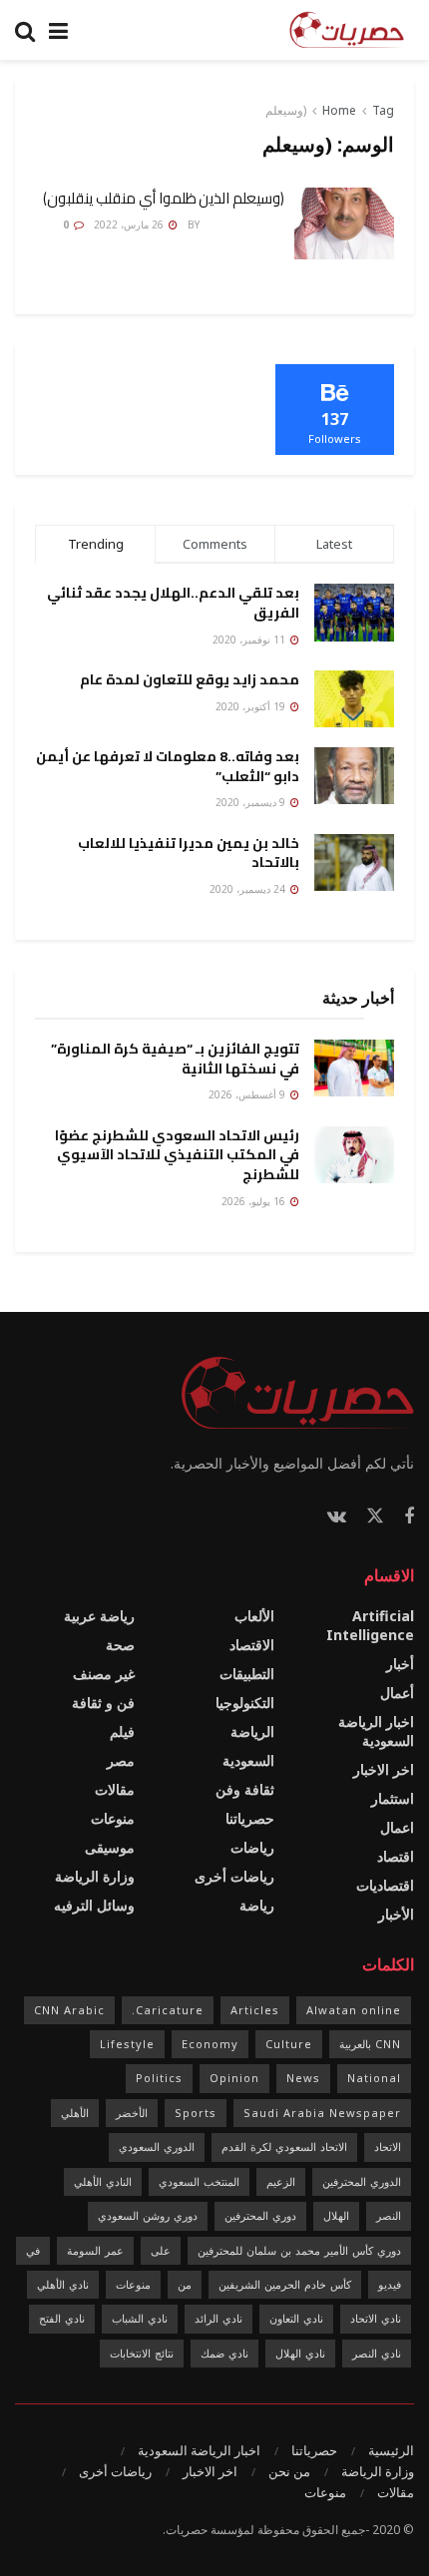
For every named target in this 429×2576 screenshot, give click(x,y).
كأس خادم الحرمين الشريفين (285, 2284)
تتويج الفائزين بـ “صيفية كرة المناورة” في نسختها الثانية (175, 1059)
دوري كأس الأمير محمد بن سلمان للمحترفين (299, 2250)
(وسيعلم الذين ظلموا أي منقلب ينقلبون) (164, 198)
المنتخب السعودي (199, 2181)
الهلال (336, 2215)
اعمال (397, 1827)
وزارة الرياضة (95, 1876)
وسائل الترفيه (94, 1905)
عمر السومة (95, 2250)
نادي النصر (377, 2353)
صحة (120, 1645)
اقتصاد (396, 1856)
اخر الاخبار (384, 1769)
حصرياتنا (250, 1818)
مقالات (115, 1789)
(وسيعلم (286, 110)
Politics (159, 2078)
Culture (289, 2044)
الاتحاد (388, 2147)
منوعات (113, 1818)
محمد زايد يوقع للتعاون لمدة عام (190, 679)
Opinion (234, 2078)
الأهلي (75, 2113)
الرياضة (252, 1731)
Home (339, 110)
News (303, 2078)
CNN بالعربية (370, 2044)
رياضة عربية (99, 1616)
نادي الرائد (218, 2318)
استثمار (393, 1798)
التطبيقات (247, 1674)
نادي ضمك (224, 2353)
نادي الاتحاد (376, 2318)
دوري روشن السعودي (148, 2215)
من (185, 2284)
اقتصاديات (385, 1885)
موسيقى (110, 1847)
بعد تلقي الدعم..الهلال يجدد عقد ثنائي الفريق (173, 603)
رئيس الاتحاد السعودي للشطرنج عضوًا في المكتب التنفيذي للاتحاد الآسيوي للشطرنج (177, 1155)
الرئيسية (391, 2450)
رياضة (257, 1905)
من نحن (289, 2471)
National (374, 2078)
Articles (255, 2010)
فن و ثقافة (103, 1703)
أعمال (397, 1693)
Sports (196, 2113)
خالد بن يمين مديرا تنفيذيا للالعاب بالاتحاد (189, 853)
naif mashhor (243, 224)
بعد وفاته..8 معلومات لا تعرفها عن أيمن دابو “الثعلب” (168, 766)
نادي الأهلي (63, 2284)
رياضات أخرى (234, 1876)
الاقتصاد (252, 1645)
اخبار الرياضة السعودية (376, 1731)
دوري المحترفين (260, 2215)
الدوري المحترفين (362, 2181)
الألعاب (254, 1616)
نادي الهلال (300, 2353)
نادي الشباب (140, 2318)
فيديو (390, 2284)
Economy (210, 2044)
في (33, 2250)
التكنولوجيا (245, 1703)
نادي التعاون (296, 2318)
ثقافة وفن (245, 1789)
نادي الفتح (62, 2318)
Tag (383, 110)
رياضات (252, 1847)
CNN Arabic (69, 2010)
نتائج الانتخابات (142, 2353)
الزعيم (281, 2181)
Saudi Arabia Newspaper (322, 2113)
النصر (389, 2215)
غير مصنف (104, 1674)
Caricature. (168, 2010)
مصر (121, 1760)
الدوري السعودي (157, 2147)
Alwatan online (354, 2010)
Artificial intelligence (370, 1625)
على (161, 2250)
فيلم (122, 1731)
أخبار (400, 1664)
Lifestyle (127, 2044)
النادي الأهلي (103, 2181)
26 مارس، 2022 (130, 224)
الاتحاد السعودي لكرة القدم (284, 2147)
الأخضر (132, 2113)
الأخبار (396, 1914)
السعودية (248, 1760)
